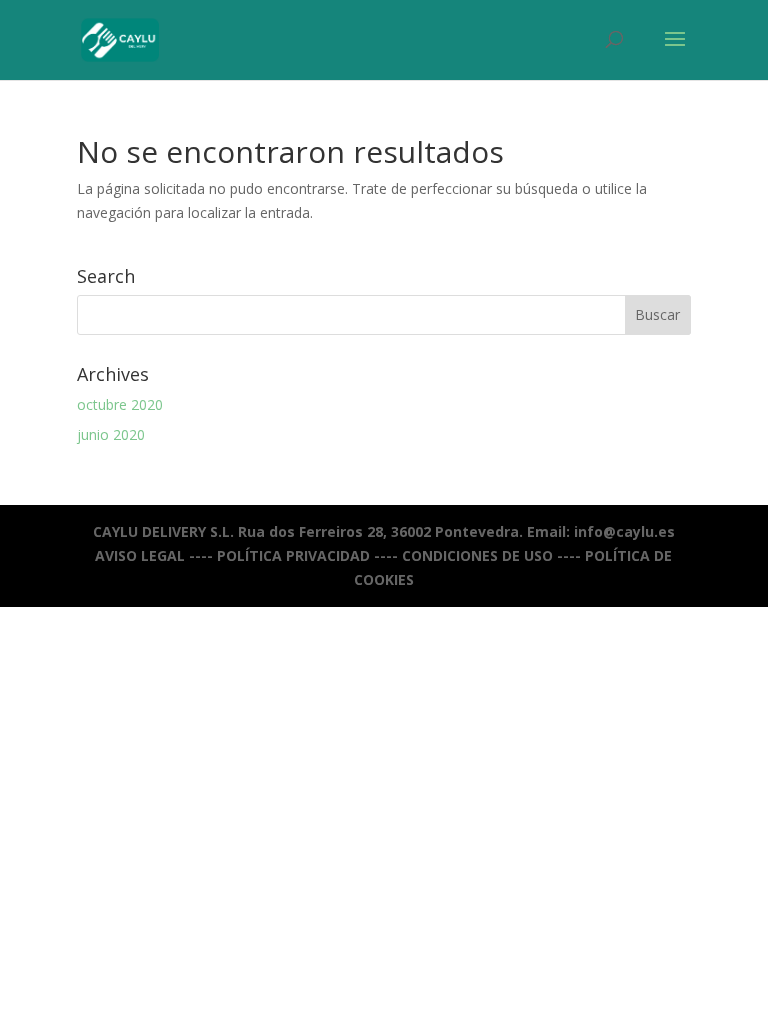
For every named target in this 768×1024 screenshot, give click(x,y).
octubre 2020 (120, 404)
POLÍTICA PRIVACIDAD (293, 555)
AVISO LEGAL (140, 555)
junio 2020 (111, 434)
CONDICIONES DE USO (477, 555)
